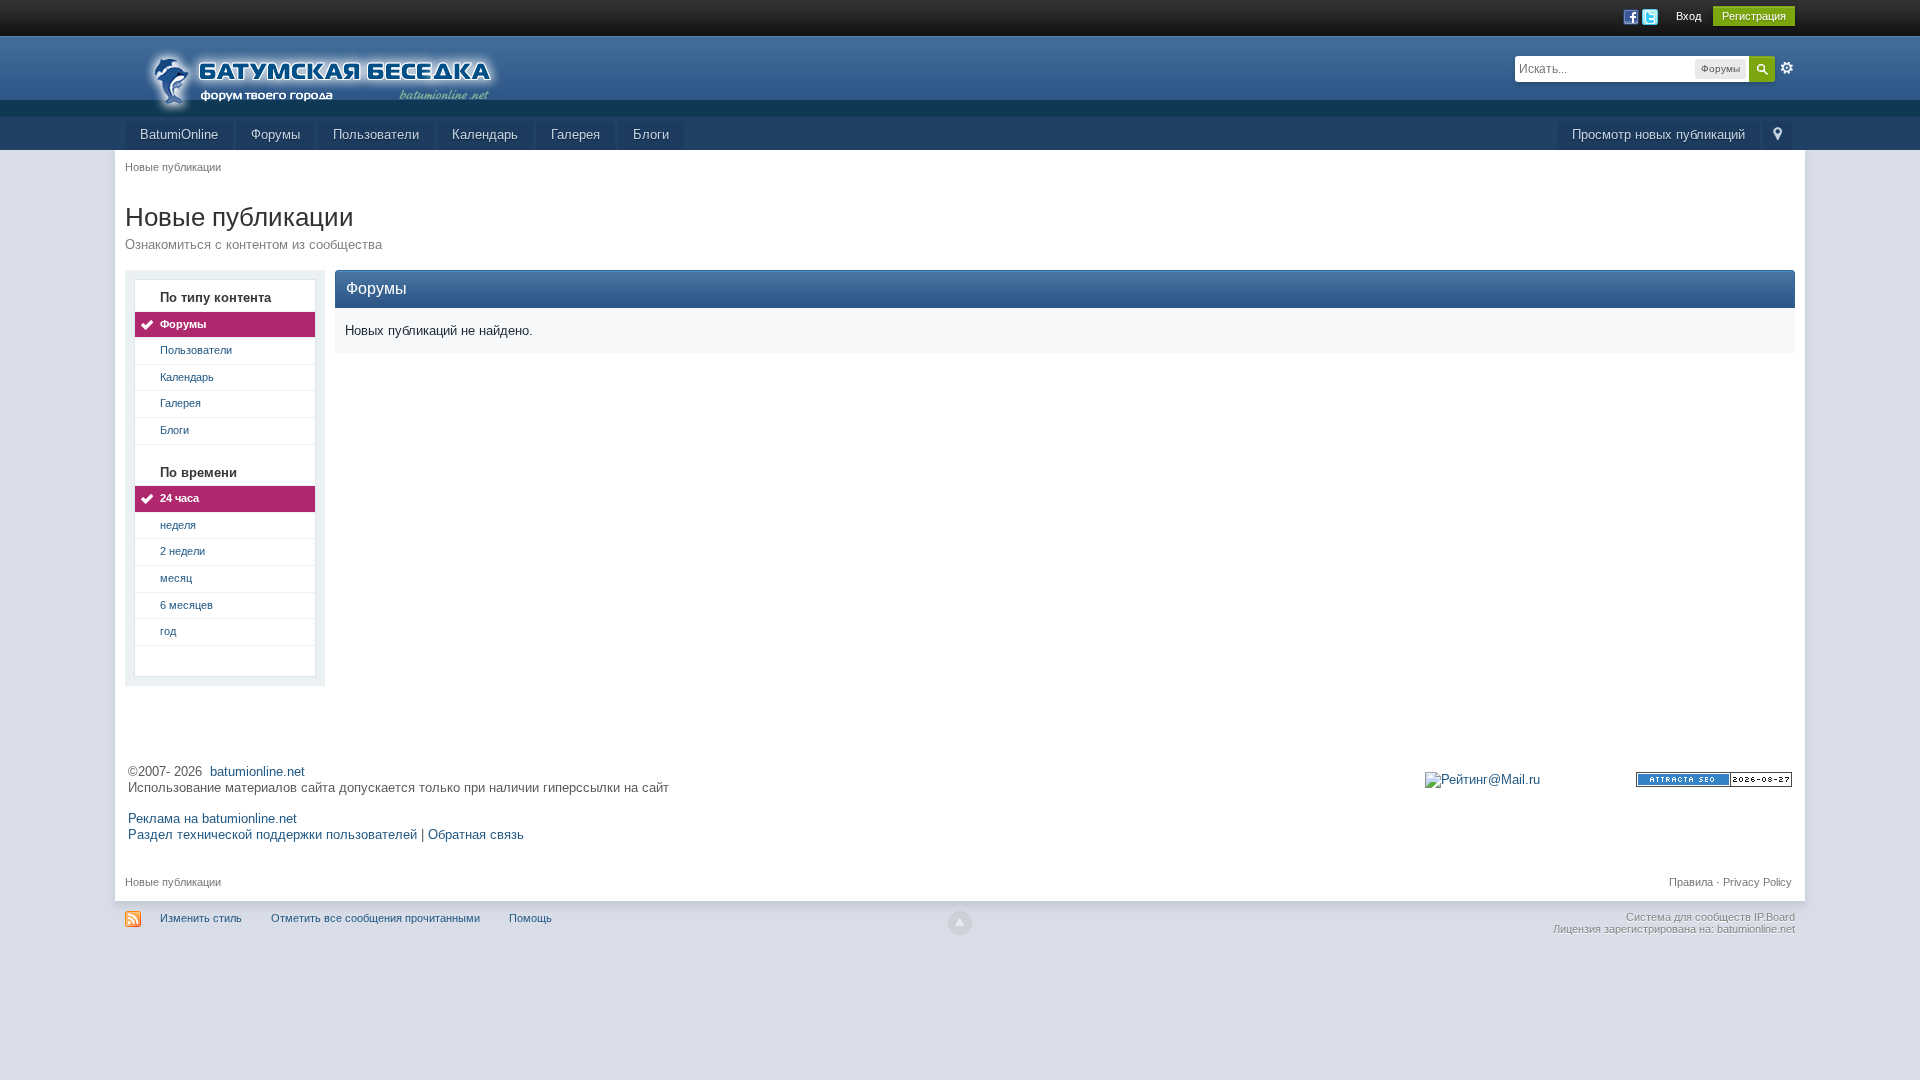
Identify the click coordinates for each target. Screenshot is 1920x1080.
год (168, 631)
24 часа (179, 498)
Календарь (485, 134)
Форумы (275, 134)
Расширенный (1787, 68)
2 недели (182, 551)
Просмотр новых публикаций (1658, 134)
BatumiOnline (179, 134)
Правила (1691, 882)
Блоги (651, 134)
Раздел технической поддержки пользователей (272, 834)
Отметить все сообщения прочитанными (375, 918)
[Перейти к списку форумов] (335, 74)
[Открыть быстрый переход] (1777, 135)
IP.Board (1774, 917)
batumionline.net (257, 771)
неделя (178, 525)
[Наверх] (960, 923)
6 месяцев (186, 605)
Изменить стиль (201, 918)
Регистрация (1754, 16)
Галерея (575, 134)
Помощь (530, 918)
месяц (176, 578)
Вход (1688, 16)
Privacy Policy (1757, 882)
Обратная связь (476, 834)
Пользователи (376, 134)
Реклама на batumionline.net (212, 818)
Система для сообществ (1688, 917)
